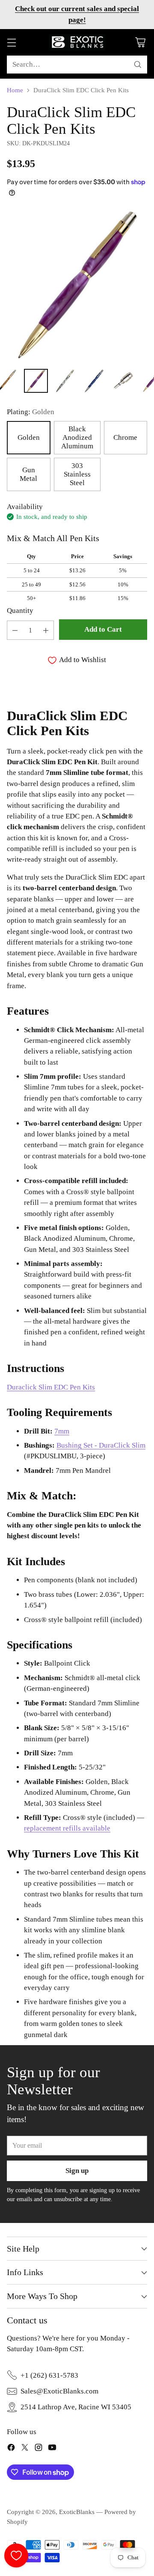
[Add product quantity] (46, 630)
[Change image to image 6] (123, 381)
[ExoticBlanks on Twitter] (25, 2449)
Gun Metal (28, 474)
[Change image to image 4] (65, 381)
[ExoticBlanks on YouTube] (52, 2449)
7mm (62, 1431)
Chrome (125, 437)
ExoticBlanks (77, 2512)
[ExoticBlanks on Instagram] (38, 2449)
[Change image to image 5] (94, 381)
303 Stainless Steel (77, 474)
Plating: (31, 412)
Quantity (20, 611)
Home (15, 90)
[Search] (138, 65)
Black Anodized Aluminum (77, 437)
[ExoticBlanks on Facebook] (11, 2449)
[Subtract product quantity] (15, 630)
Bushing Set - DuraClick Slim (101, 1445)
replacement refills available (67, 1828)
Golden (29, 437)
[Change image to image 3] (36, 381)
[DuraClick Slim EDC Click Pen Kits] (77, 285)
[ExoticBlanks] (77, 42)
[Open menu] (11, 42)
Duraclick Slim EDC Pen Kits (51, 1387)
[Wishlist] (16, 2555)
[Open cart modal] (140, 42)
